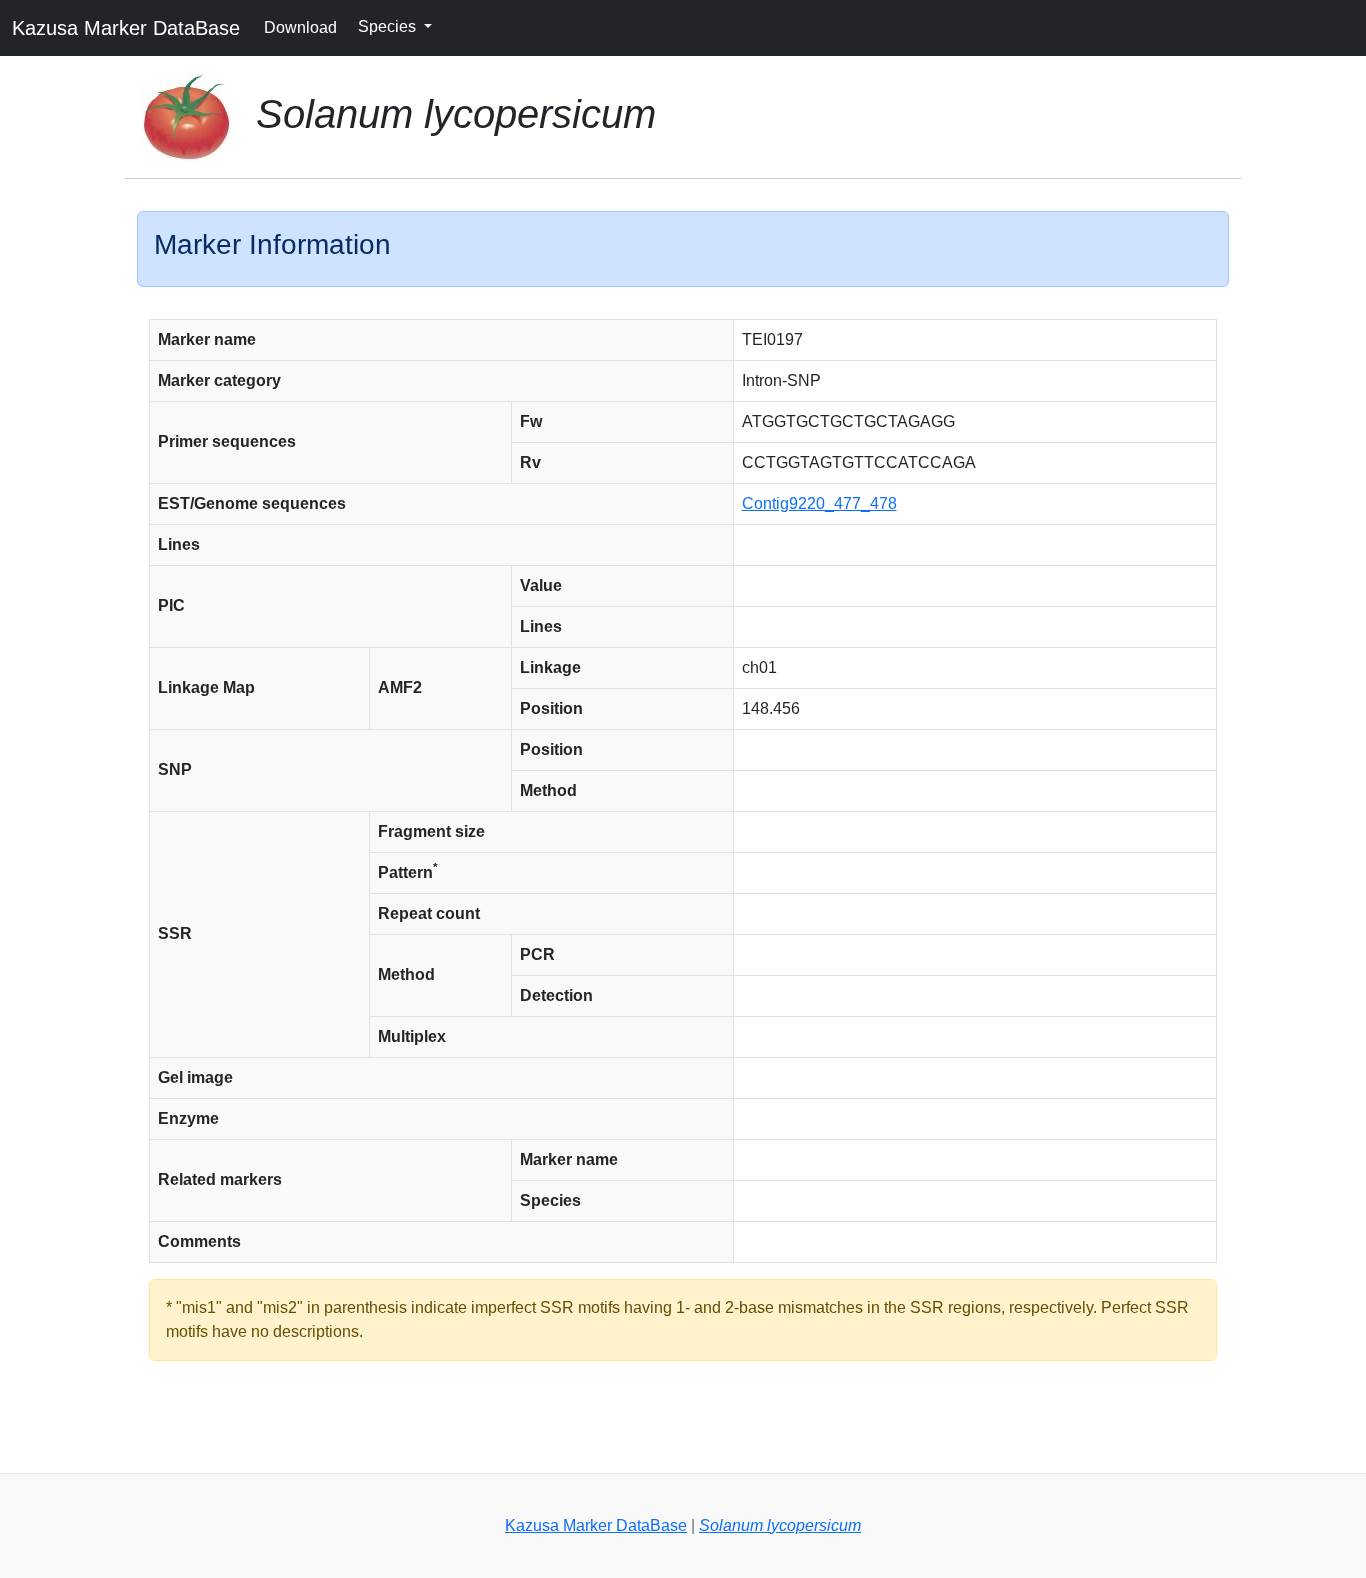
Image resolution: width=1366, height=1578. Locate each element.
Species (389, 26)
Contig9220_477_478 (819, 503)
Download (300, 27)
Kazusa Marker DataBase (126, 28)
